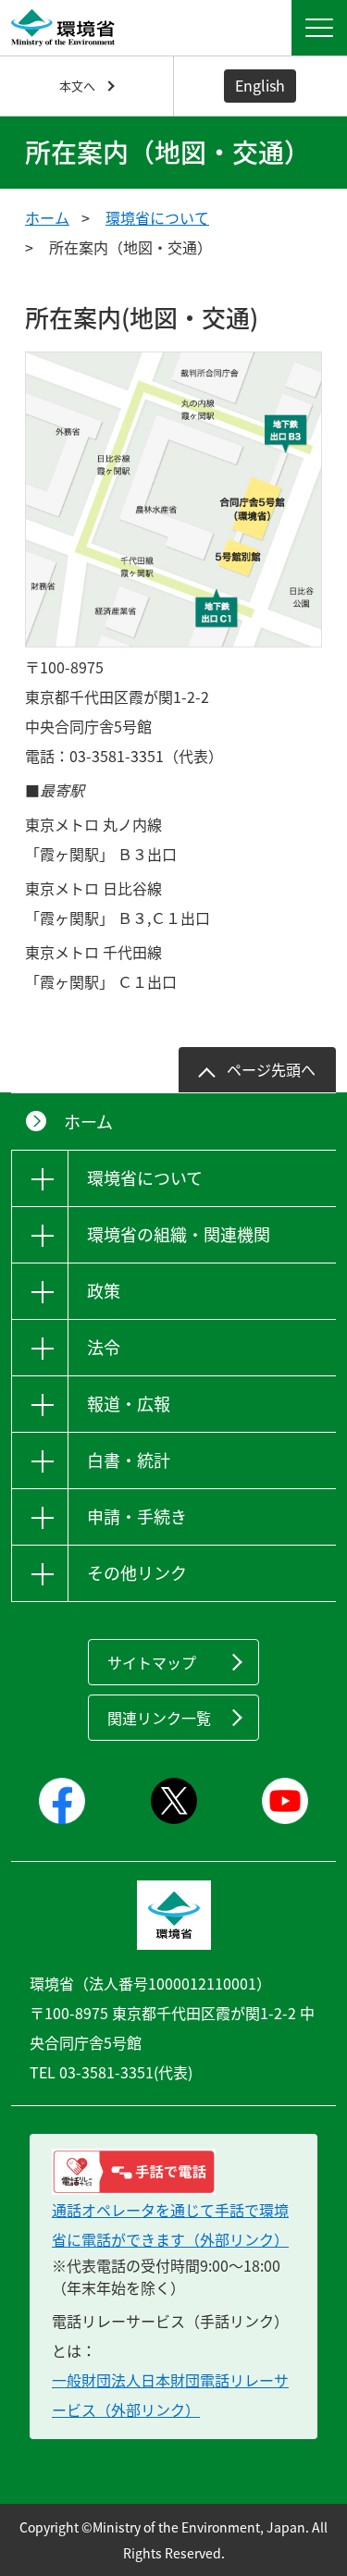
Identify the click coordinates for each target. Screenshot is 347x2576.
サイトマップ (152, 1662)
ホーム (47, 217)
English (260, 85)
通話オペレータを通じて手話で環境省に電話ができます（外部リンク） (170, 2225)
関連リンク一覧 (159, 1718)
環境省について (157, 217)
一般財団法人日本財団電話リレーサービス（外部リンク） (170, 2395)
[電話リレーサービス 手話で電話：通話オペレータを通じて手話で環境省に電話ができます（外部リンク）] (173, 2172)
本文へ (77, 86)
